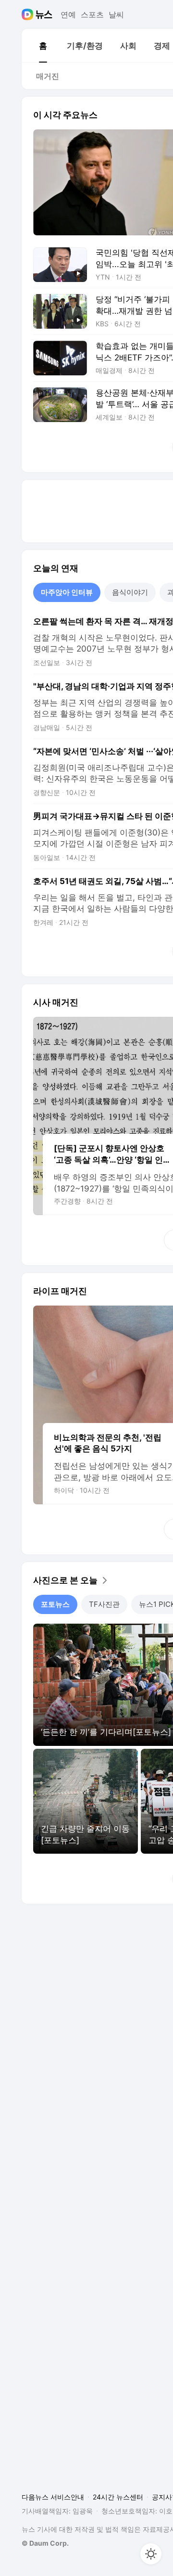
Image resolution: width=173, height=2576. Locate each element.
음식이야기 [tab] (130, 592)
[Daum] (29, 14)
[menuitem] (43, 46)
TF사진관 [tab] (104, 1604)
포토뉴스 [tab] (55, 1604)
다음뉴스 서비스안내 (53, 2497)
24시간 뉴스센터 (118, 2497)
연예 (68, 14)
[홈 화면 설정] (151, 2554)
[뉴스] (44, 14)
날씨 (116, 14)
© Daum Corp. (45, 2543)
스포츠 (92, 14)
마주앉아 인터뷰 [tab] (67, 592)
